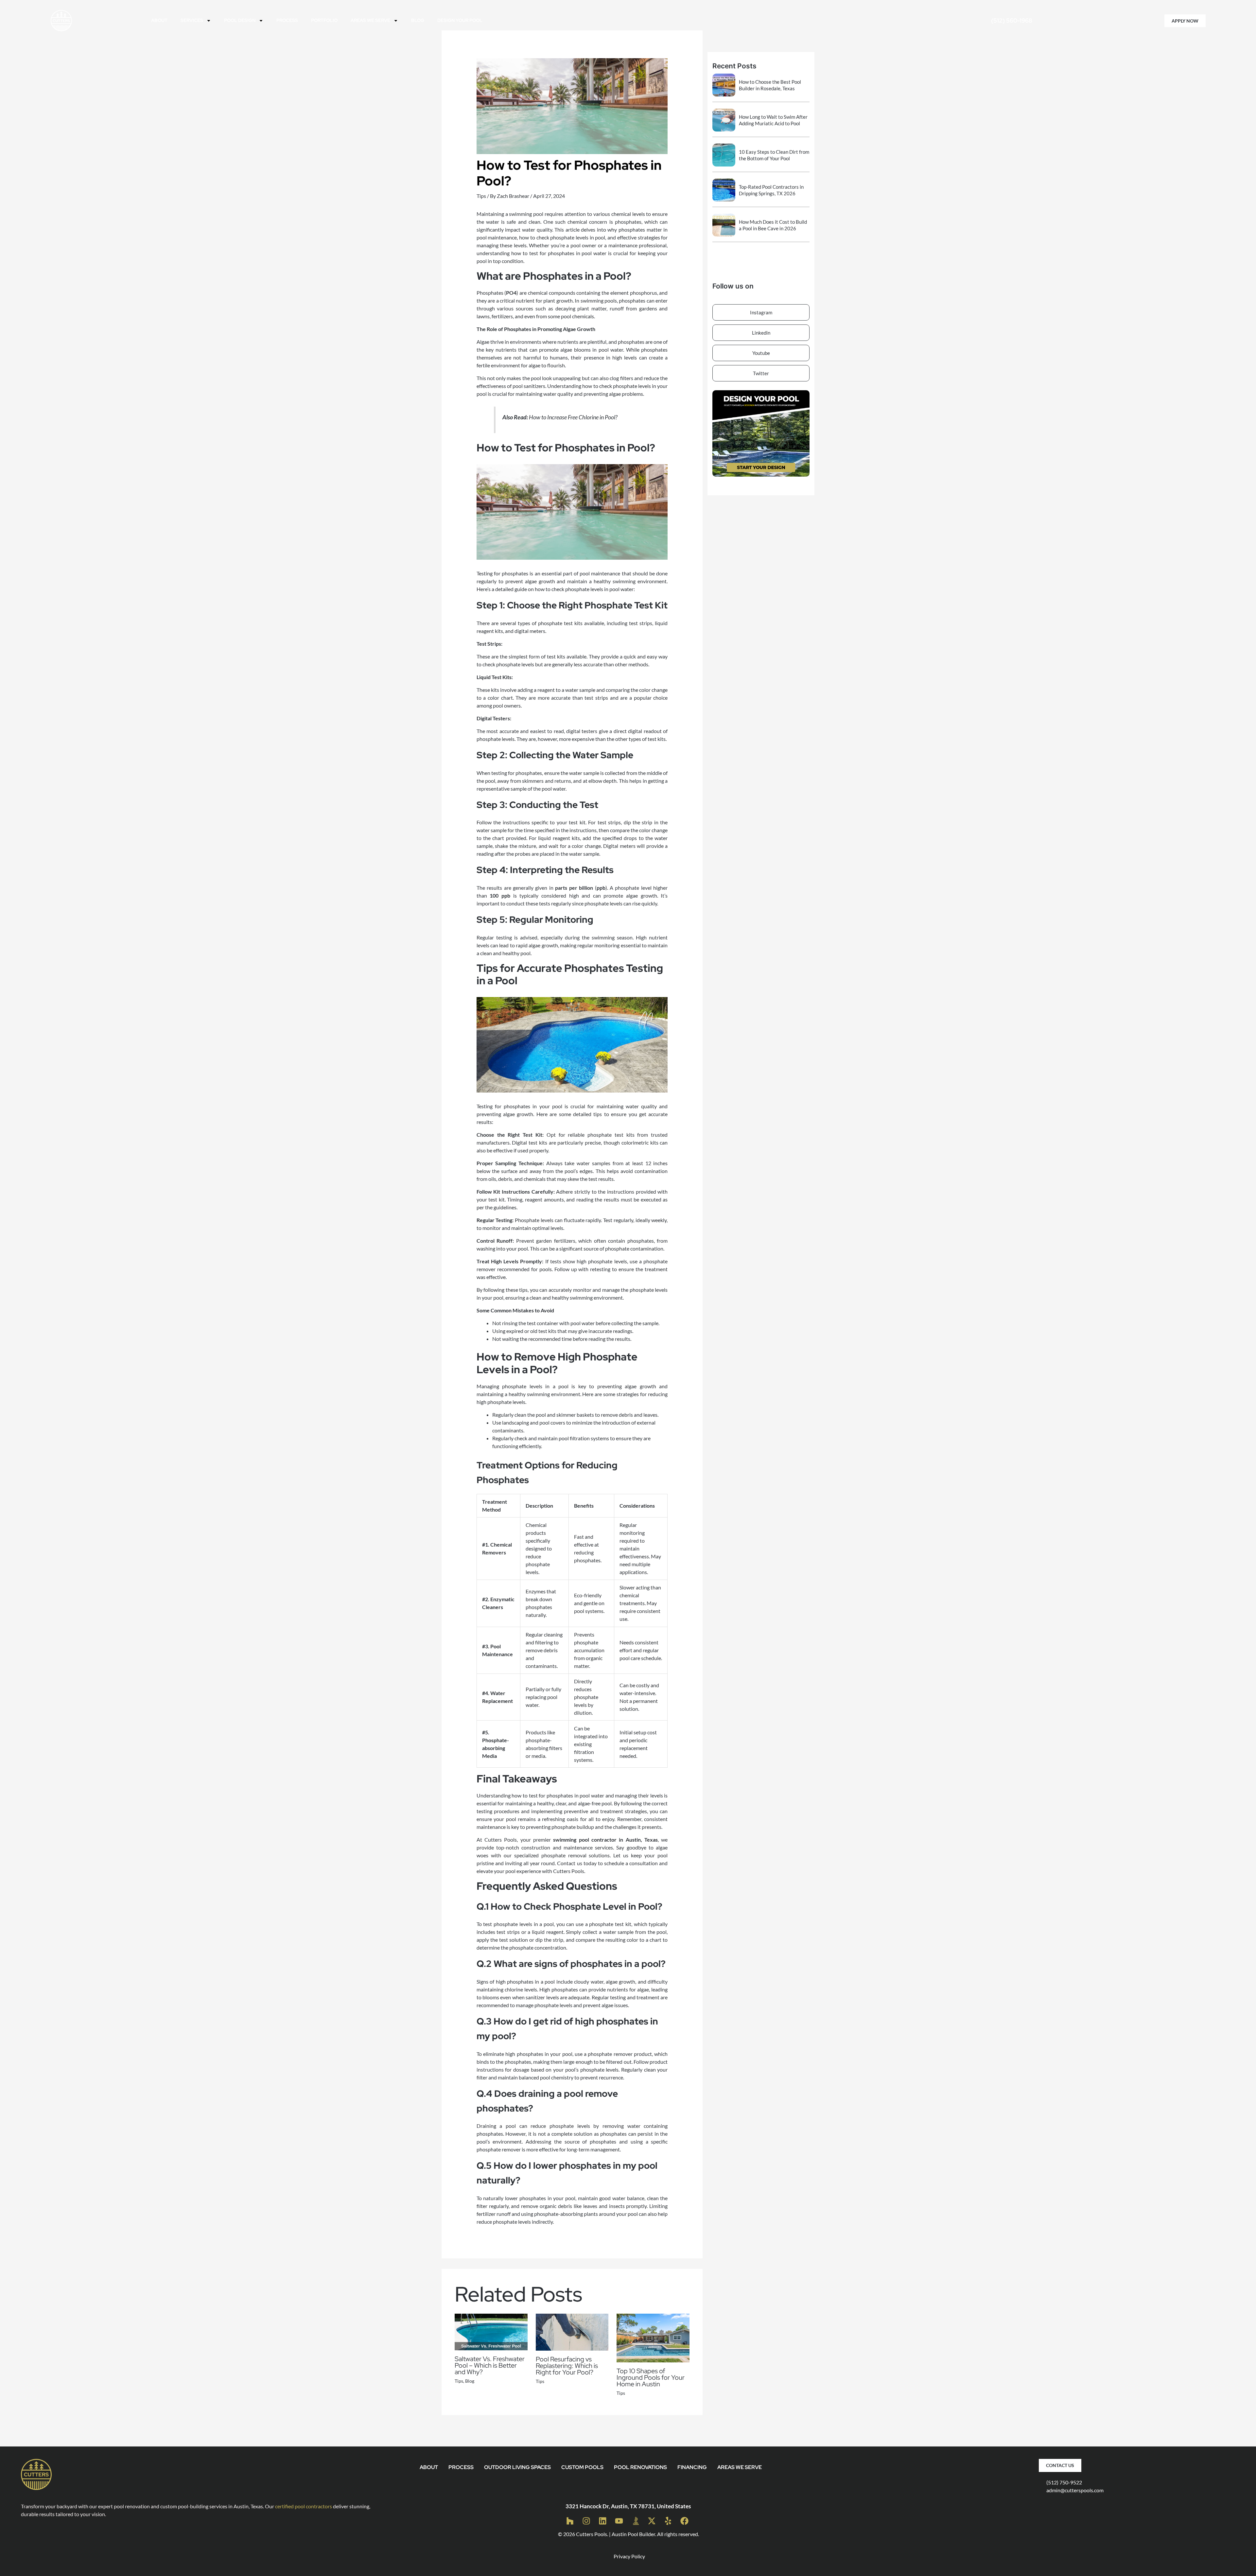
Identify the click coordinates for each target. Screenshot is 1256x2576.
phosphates (632, 300)
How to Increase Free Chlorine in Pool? (573, 417)
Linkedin (761, 333)
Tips (481, 196)
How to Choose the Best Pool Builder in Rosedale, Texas (770, 85)
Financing (692, 2467)
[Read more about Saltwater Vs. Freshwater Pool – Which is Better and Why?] (491, 2331)
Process (287, 20)
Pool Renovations (640, 2467)
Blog (418, 20)
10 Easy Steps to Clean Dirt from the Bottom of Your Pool (774, 155)
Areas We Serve (370, 20)
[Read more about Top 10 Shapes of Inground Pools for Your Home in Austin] (653, 2337)
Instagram (761, 312)
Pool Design (240, 20)
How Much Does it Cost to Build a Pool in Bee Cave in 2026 (773, 225)
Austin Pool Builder (633, 2534)
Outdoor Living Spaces (517, 2467)
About (159, 20)
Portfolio (324, 20)
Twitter (761, 373)
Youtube (761, 353)
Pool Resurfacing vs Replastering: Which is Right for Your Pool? (567, 2366)
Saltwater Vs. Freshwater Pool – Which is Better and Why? (490, 2365)
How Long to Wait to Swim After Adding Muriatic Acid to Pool (773, 120)
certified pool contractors (304, 2506)
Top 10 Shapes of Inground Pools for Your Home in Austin (651, 2377)
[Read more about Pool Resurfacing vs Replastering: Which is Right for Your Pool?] (572, 2331)
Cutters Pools (592, 2534)
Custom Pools (582, 2467)
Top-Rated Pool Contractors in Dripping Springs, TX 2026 (771, 190)
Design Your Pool (460, 20)
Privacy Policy (629, 2556)
